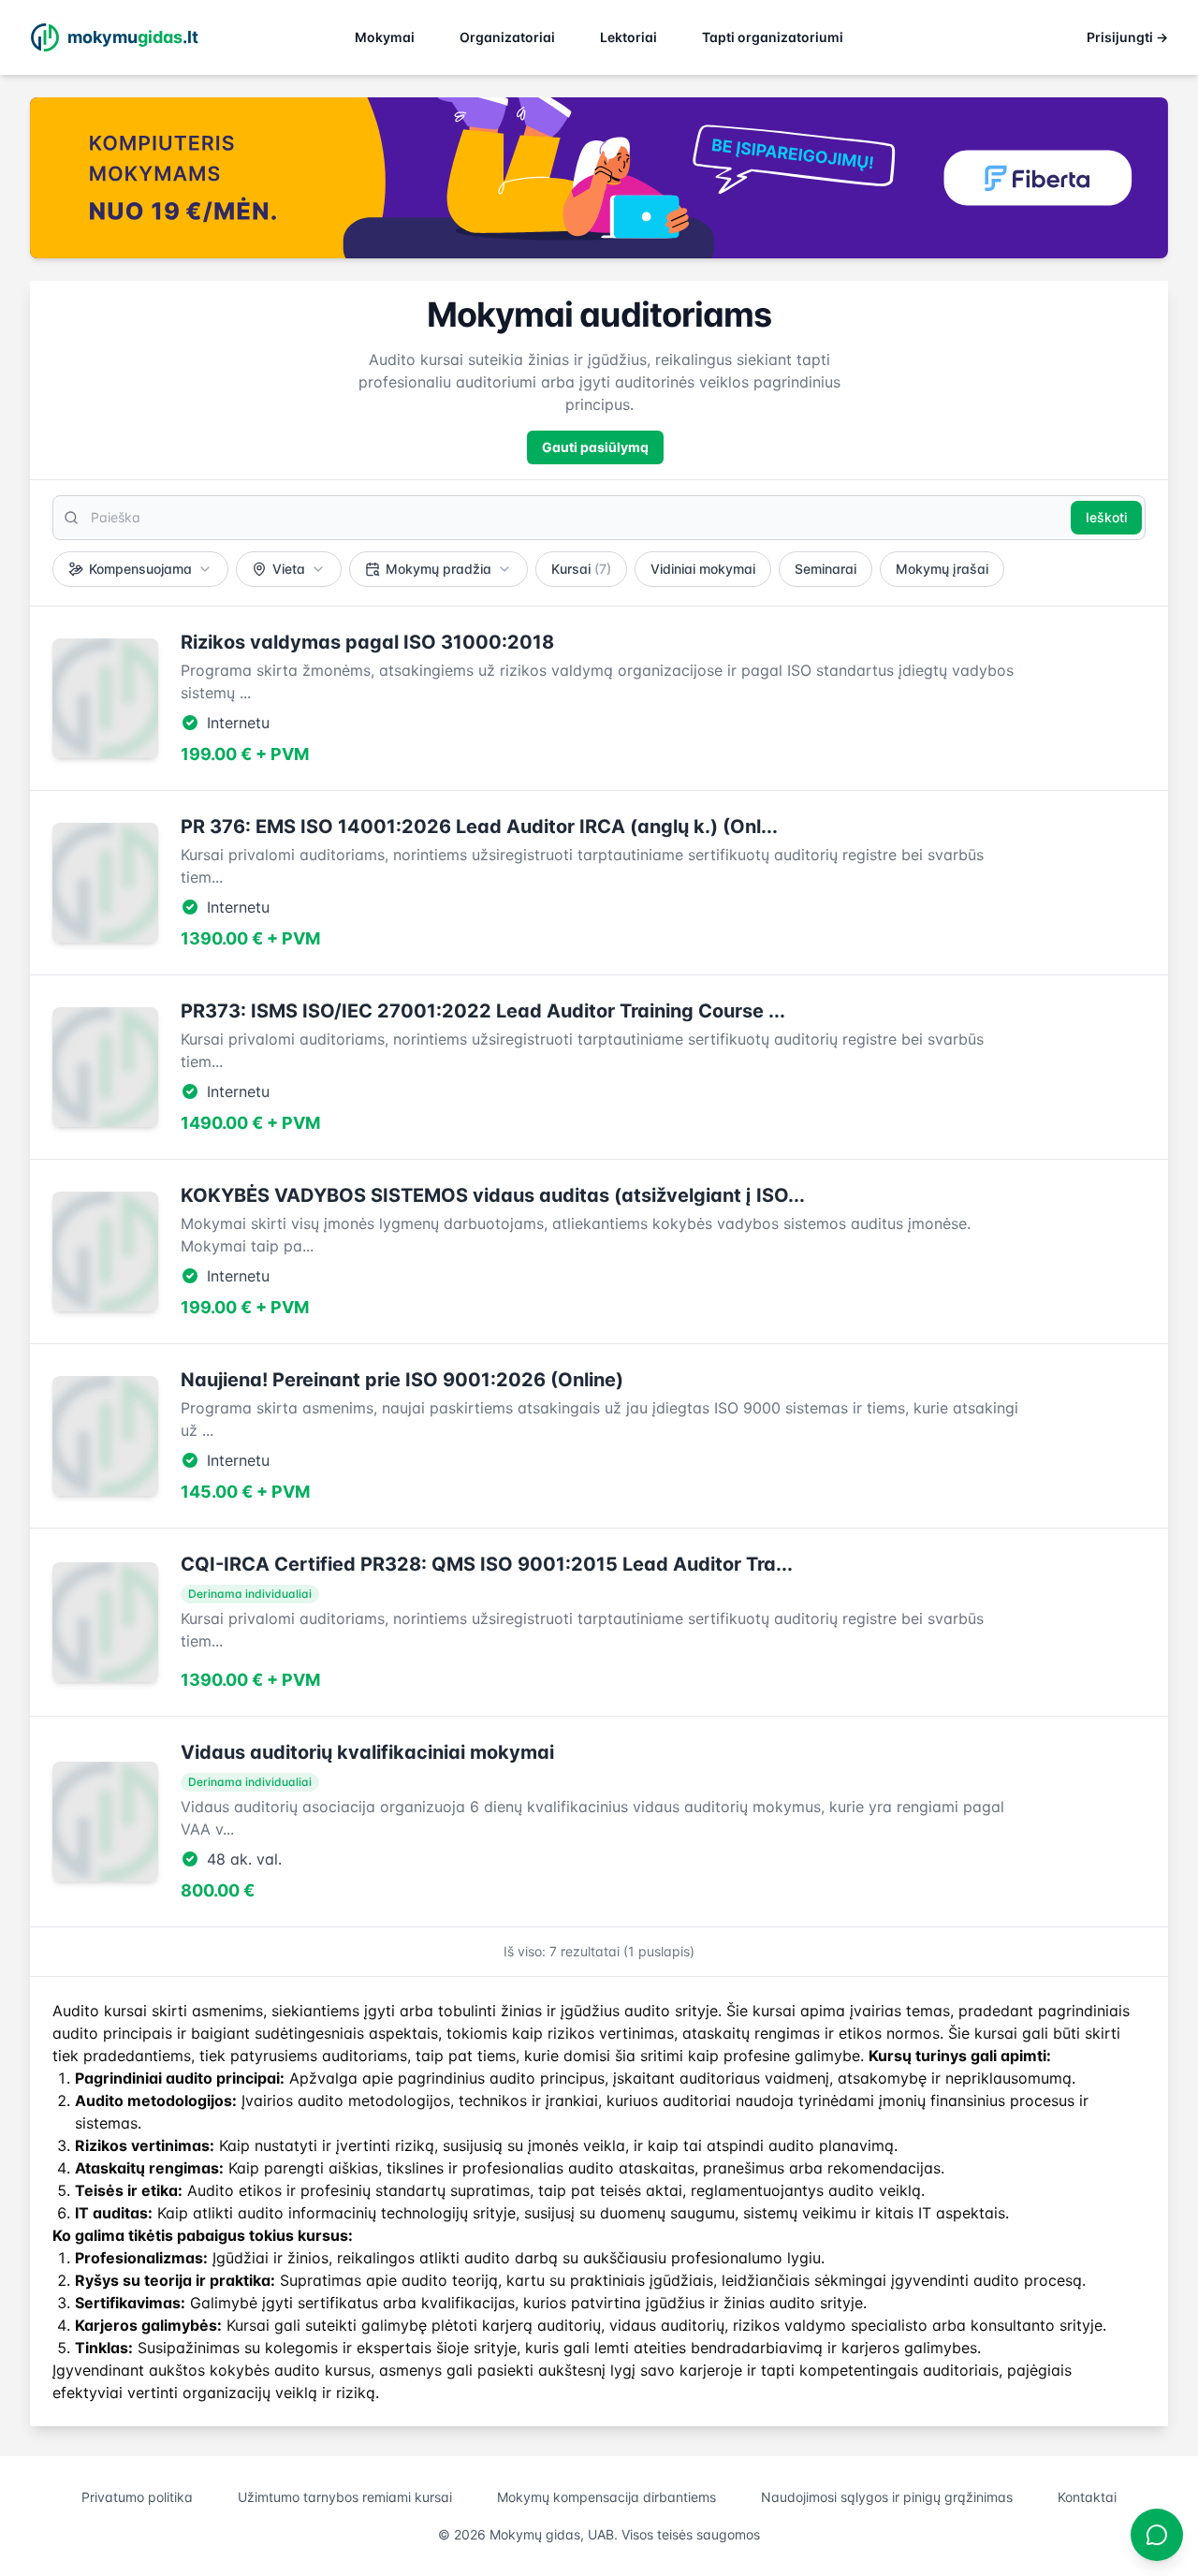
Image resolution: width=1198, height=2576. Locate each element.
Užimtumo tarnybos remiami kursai (345, 2497)
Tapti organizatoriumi (773, 37)
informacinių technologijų (378, 2213)
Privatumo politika (137, 2497)
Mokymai (385, 37)
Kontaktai (1087, 2497)
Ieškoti (1106, 517)
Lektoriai (628, 37)
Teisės (99, 2190)
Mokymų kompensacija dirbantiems (606, 2497)
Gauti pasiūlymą (595, 447)
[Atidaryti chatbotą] (1157, 2535)
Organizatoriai (507, 37)
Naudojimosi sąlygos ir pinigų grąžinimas (887, 2497)
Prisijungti (1127, 37)
